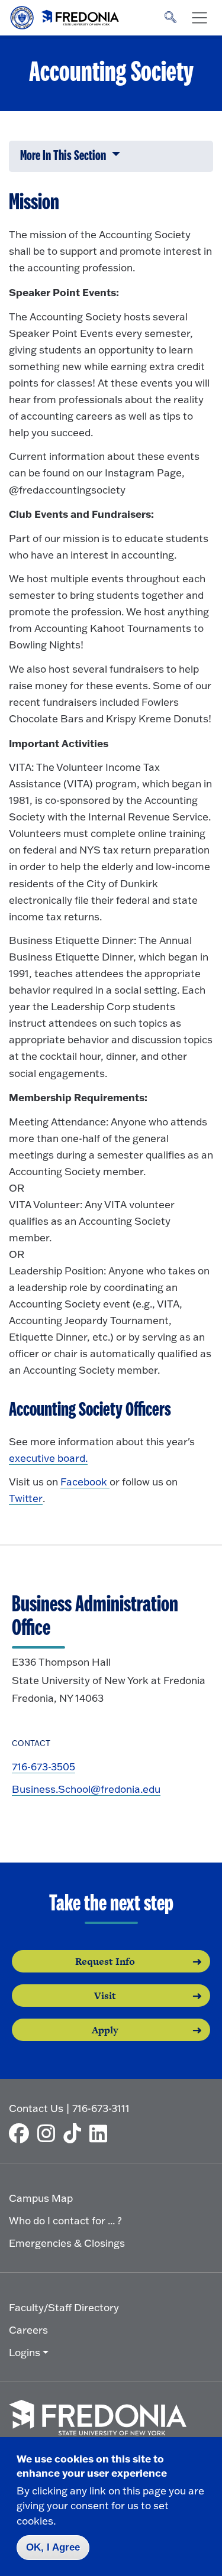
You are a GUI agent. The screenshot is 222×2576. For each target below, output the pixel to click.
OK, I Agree (53, 2547)
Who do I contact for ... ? (65, 2220)
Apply (105, 2030)
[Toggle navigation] (200, 18)
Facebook (85, 1482)
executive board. (48, 1458)
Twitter (26, 1498)
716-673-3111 (101, 2108)
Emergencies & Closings (67, 2243)
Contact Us (36, 2108)
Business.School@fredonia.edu (86, 1789)
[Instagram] (49, 2133)
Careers (28, 2330)
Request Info (105, 1961)
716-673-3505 (44, 1766)
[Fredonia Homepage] (65, 15)
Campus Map (41, 2198)
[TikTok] (75, 2133)
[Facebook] (22, 2133)
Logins (25, 2352)
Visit (105, 1996)
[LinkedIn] (101, 2133)
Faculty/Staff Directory (64, 2307)
